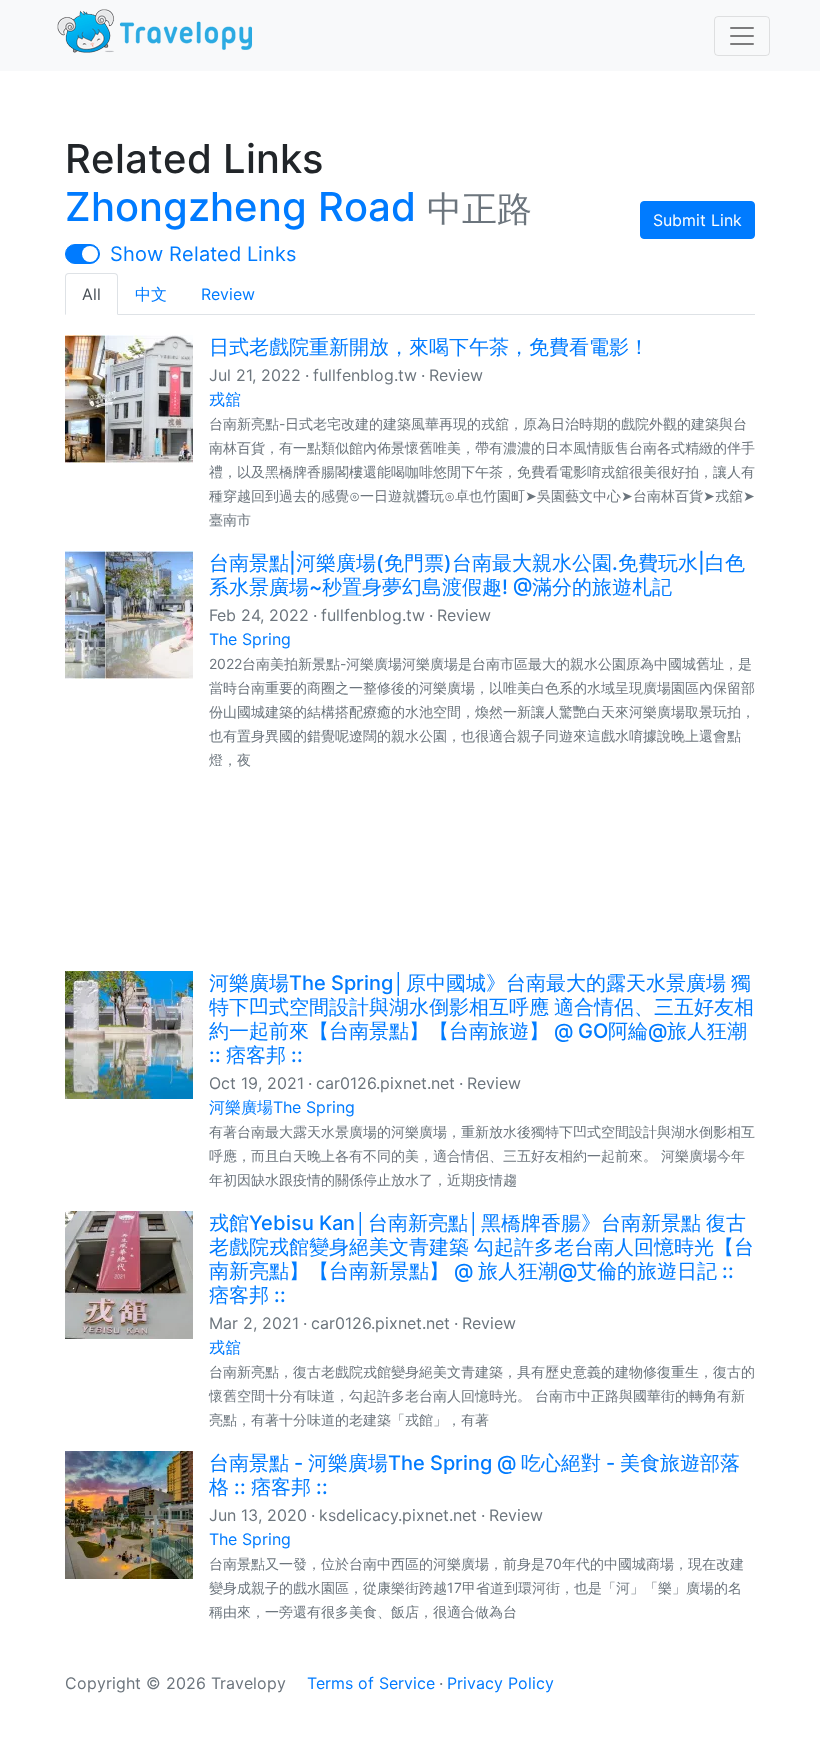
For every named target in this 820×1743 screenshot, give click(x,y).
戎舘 (225, 399)
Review (228, 294)
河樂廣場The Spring (282, 1107)
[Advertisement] (410, 869)
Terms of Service (371, 1683)
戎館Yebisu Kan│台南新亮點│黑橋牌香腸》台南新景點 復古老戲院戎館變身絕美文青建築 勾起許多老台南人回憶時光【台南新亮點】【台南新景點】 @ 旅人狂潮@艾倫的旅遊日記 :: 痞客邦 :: (481, 1259)
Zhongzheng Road (240, 206)
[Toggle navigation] (742, 36)
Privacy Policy (500, 1683)
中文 (151, 294)
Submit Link (697, 220)
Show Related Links (203, 254)
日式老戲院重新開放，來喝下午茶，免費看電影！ (429, 347)
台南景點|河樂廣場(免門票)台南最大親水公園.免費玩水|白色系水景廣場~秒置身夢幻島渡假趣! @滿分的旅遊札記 (477, 575)
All (91, 294)
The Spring (250, 639)
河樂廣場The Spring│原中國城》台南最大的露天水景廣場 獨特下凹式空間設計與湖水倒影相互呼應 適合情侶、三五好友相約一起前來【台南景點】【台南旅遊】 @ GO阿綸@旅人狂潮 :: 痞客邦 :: (481, 1019)
